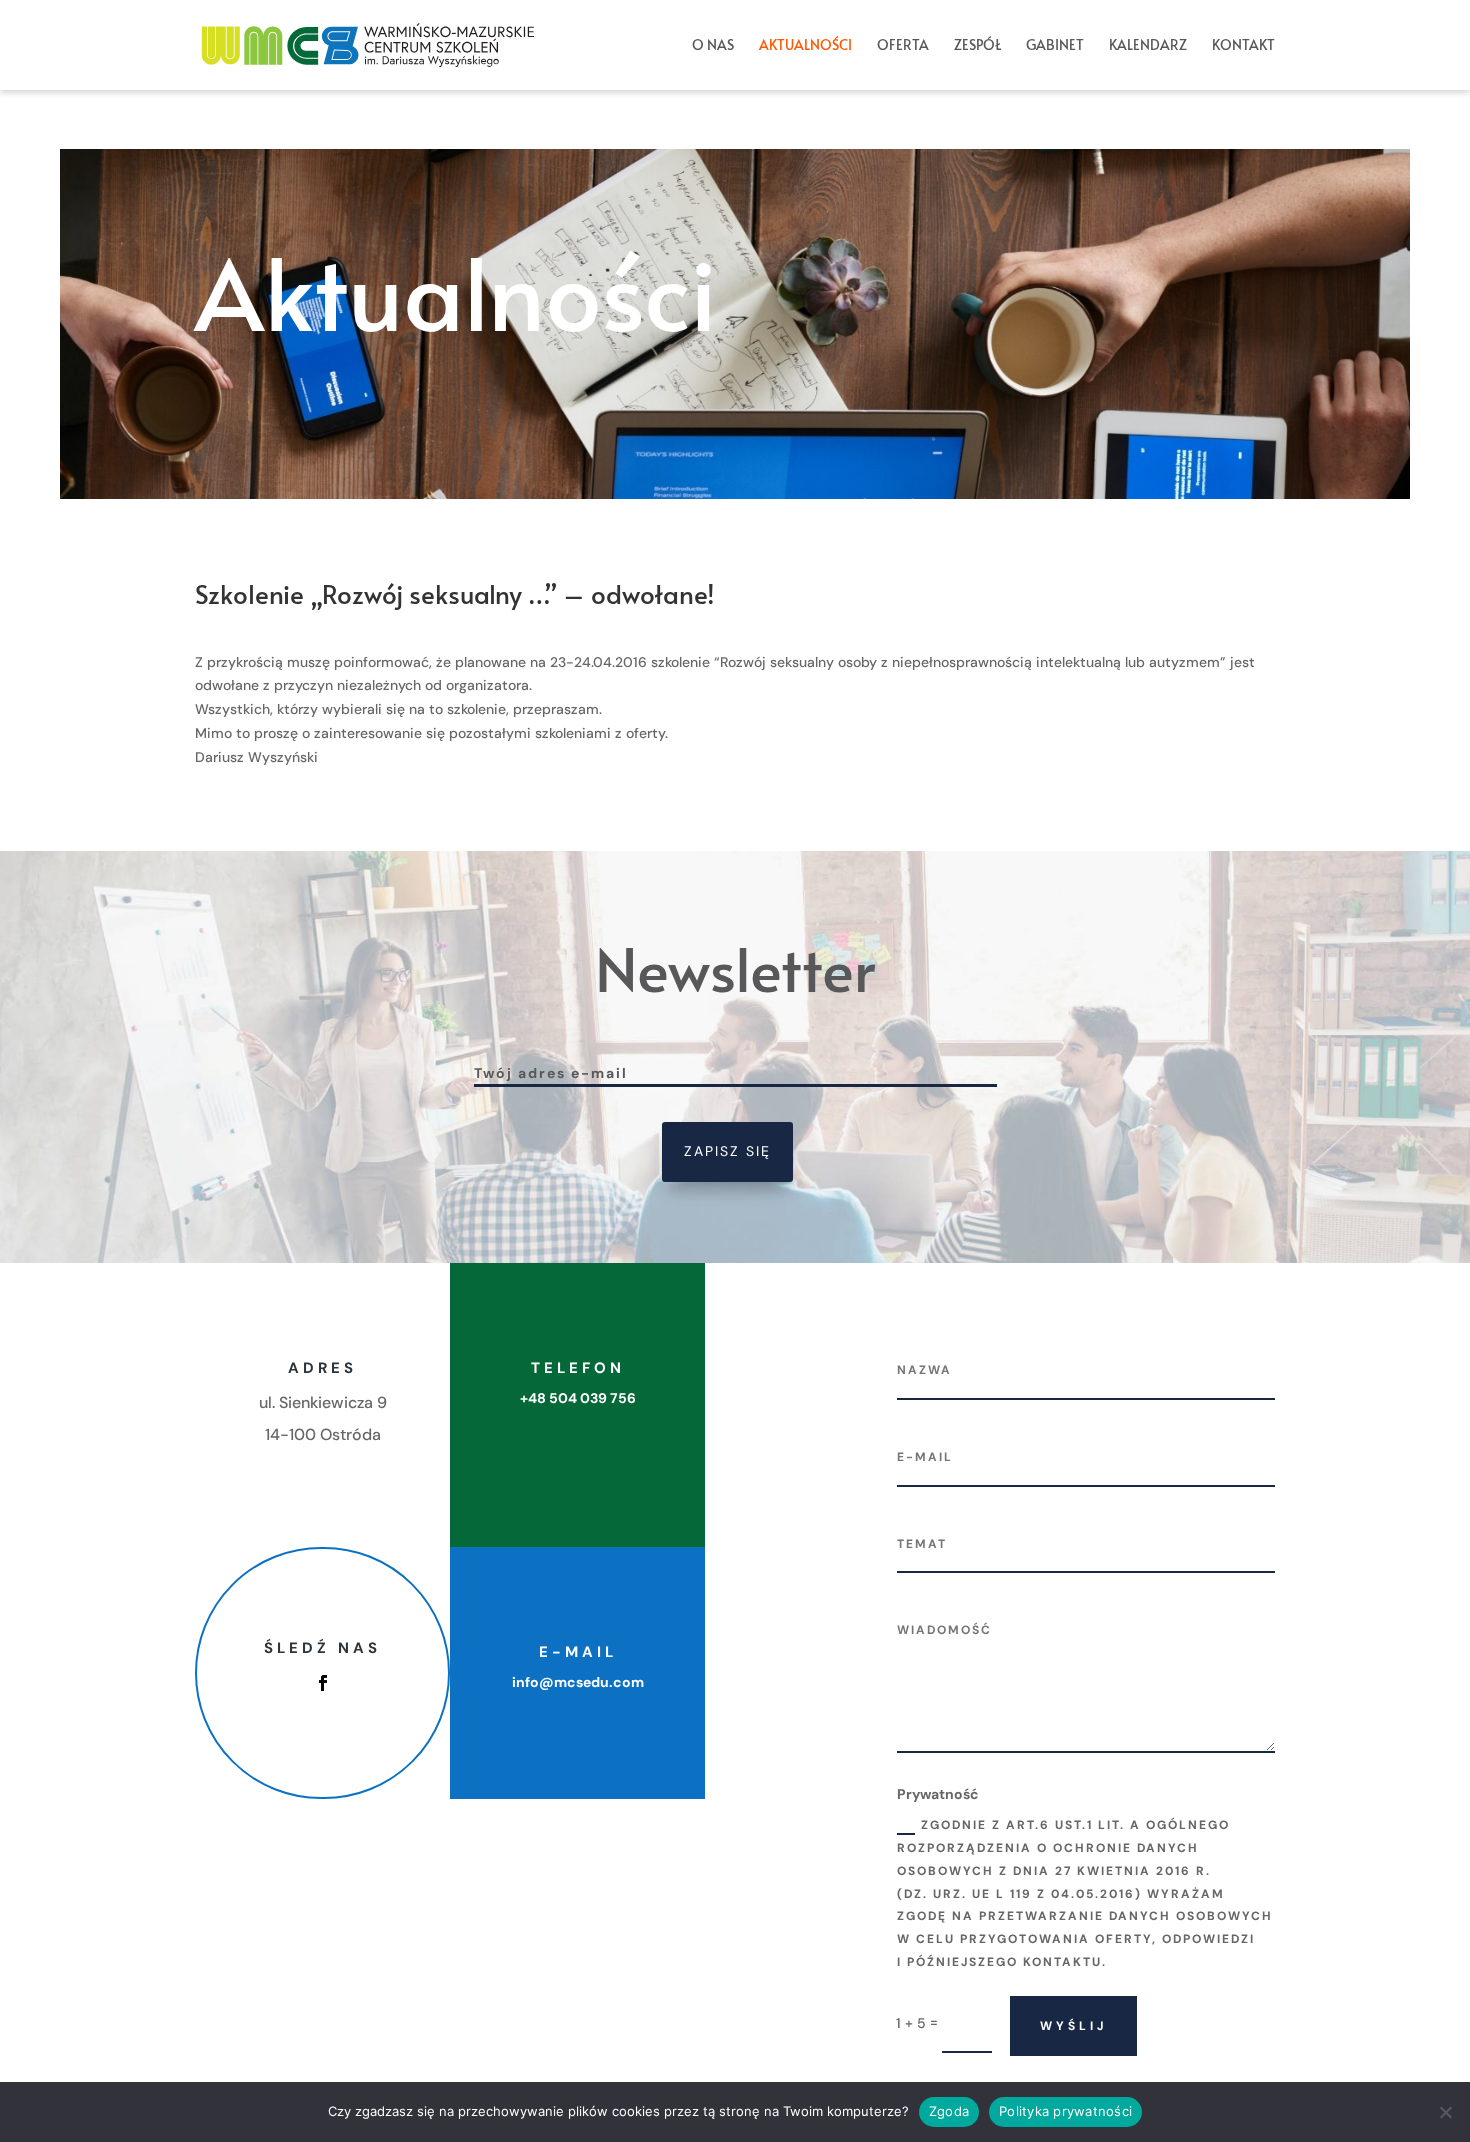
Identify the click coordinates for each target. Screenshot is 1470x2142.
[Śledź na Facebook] (323, 1683)
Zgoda (949, 2111)
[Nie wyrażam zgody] (1445, 2112)
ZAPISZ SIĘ (727, 1151)
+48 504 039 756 (578, 1398)
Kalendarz (1148, 46)
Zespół (977, 46)
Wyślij (1073, 2026)
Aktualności (805, 46)
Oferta (903, 46)
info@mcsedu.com (578, 1682)
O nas (713, 46)
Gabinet (1055, 46)
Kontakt (1243, 46)
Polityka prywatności (1065, 2111)
